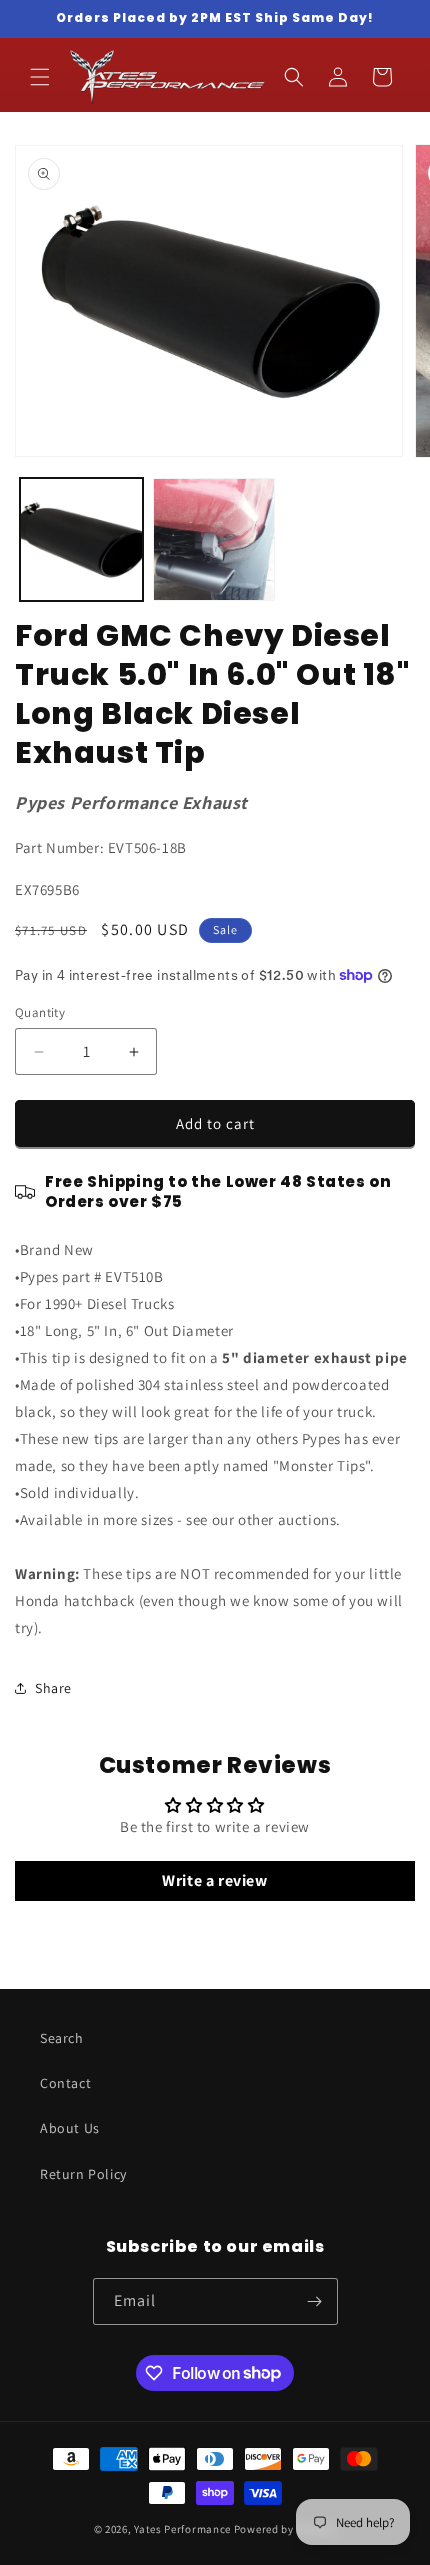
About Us (70, 2128)
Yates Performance (182, 2529)
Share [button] (53, 1688)
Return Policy (83, 2174)
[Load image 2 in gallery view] (214, 539)
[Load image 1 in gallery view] (81, 539)
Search (62, 2038)
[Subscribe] (315, 2301)
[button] (40, 77)
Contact (65, 2083)
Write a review (214, 1880)
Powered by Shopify (285, 2529)
